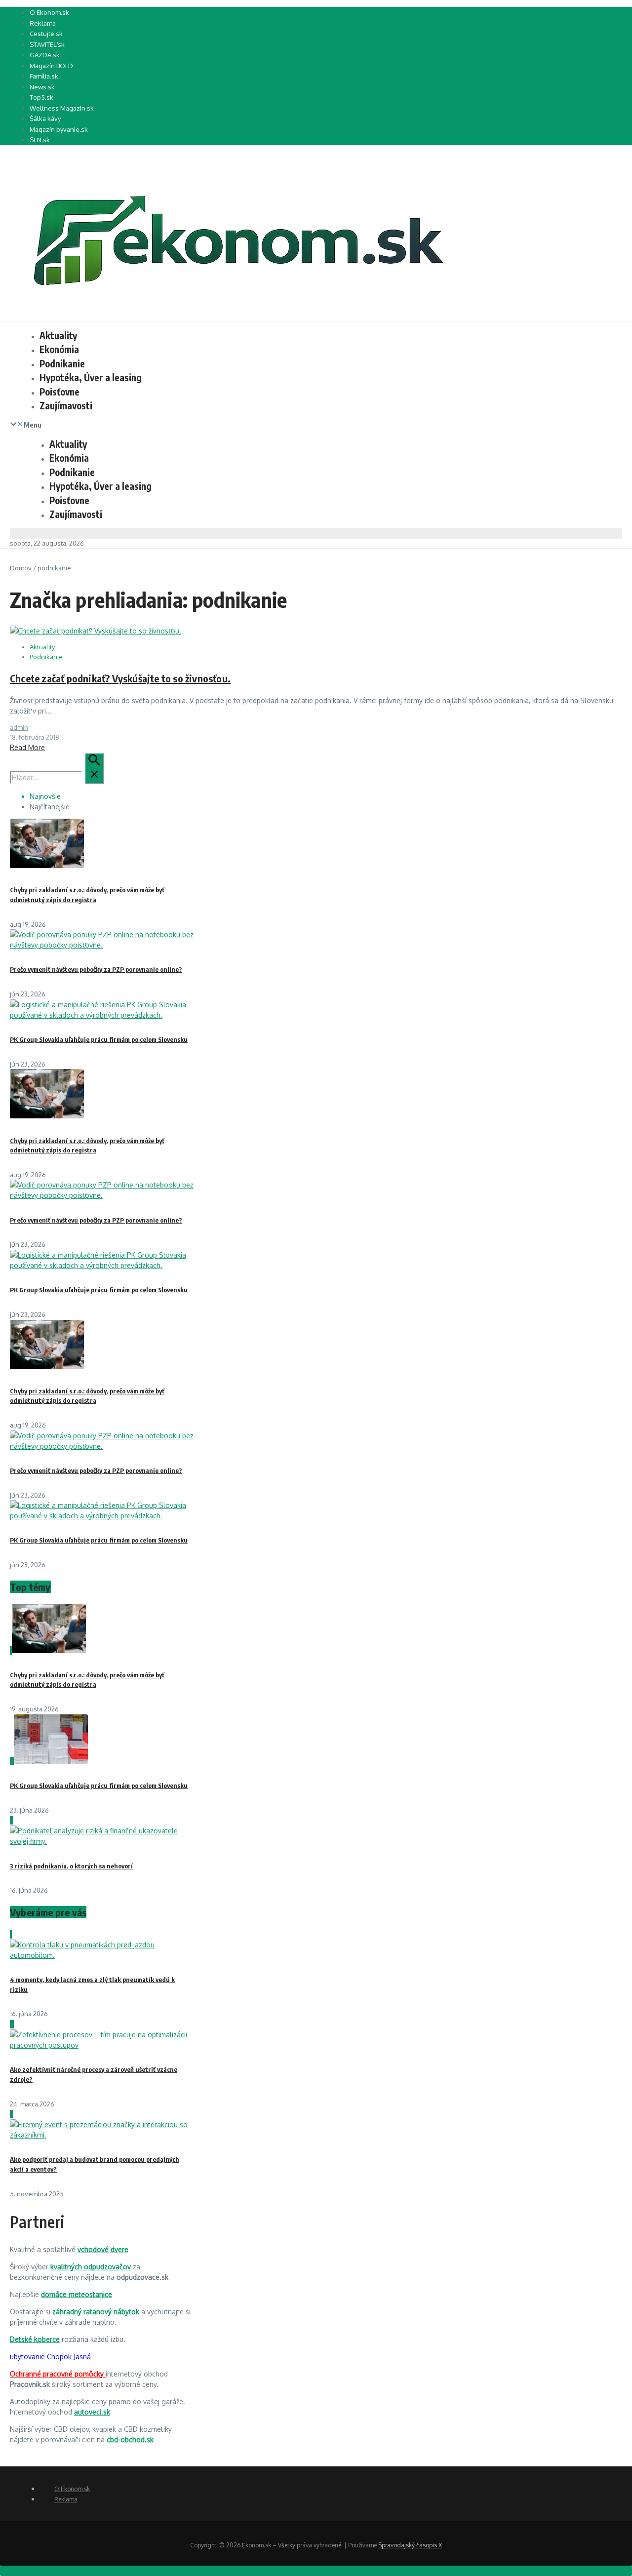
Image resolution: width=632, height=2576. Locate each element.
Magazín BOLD (51, 66)
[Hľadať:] (57, 777)
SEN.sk (40, 140)
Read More (27, 747)
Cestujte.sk (46, 34)
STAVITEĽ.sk (47, 44)
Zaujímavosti (66, 405)
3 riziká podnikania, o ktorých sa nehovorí (71, 1866)
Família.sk (44, 76)
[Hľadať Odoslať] (94, 768)
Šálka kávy (45, 119)
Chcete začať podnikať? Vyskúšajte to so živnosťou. (120, 678)
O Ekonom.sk (49, 12)
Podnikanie (62, 363)
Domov (21, 568)
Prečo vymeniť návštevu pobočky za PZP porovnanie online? (96, 969)
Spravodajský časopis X (410, 2545)
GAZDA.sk (45, 55)
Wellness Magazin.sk (62, 108)
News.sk (42, 87)
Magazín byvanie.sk (59, 129)
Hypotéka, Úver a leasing (91, 377)
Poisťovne (59, 392)
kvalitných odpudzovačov (91, 2267)
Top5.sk (41, 97)
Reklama (43, 23)
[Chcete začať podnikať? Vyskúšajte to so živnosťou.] (96, 631)
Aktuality (58, 335)
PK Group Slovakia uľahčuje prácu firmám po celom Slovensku (99, 1039)
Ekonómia (59, 349)
